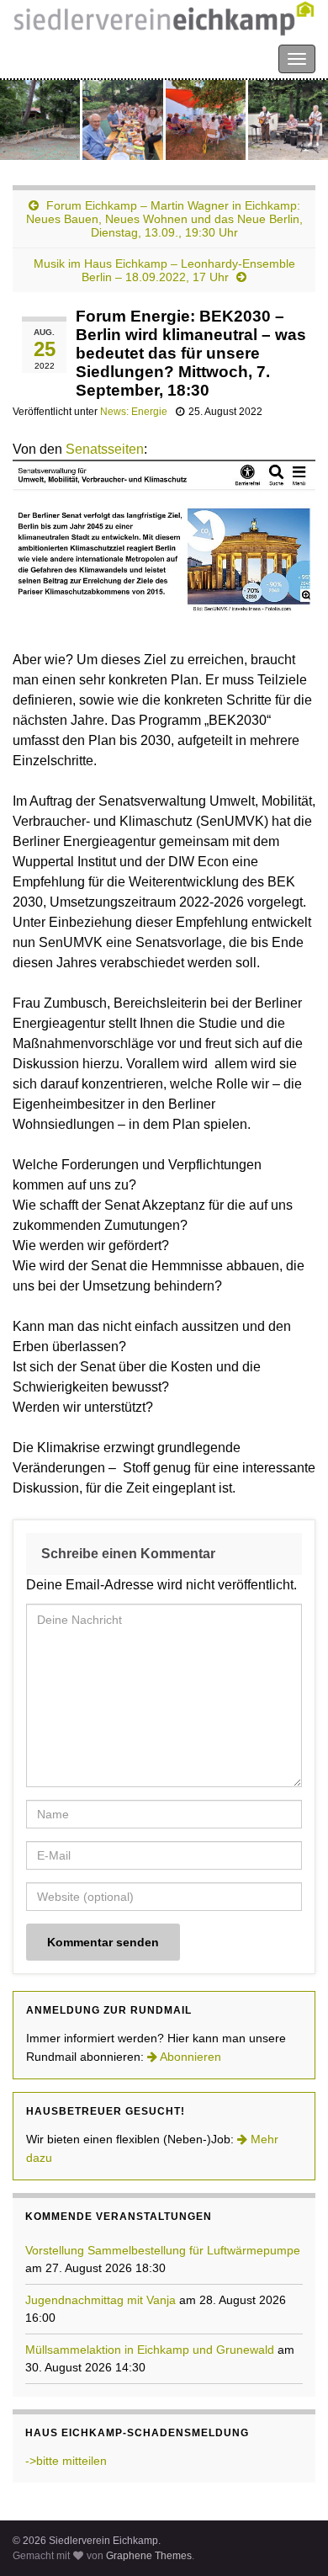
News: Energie (134, 412)
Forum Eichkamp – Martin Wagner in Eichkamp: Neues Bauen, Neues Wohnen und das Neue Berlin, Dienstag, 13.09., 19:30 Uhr (164, 219)
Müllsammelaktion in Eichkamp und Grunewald (150, 2350)
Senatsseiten (105, 449)
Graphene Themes (149, 2556)
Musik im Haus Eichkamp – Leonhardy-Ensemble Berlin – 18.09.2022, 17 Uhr (164, 270)
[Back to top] (290, 2538)
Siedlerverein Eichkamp (84, 58)
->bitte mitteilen (66, 2461)
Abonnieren (189, 2057)
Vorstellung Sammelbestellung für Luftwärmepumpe (163, 2250)
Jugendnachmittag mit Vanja (101, 2300)
